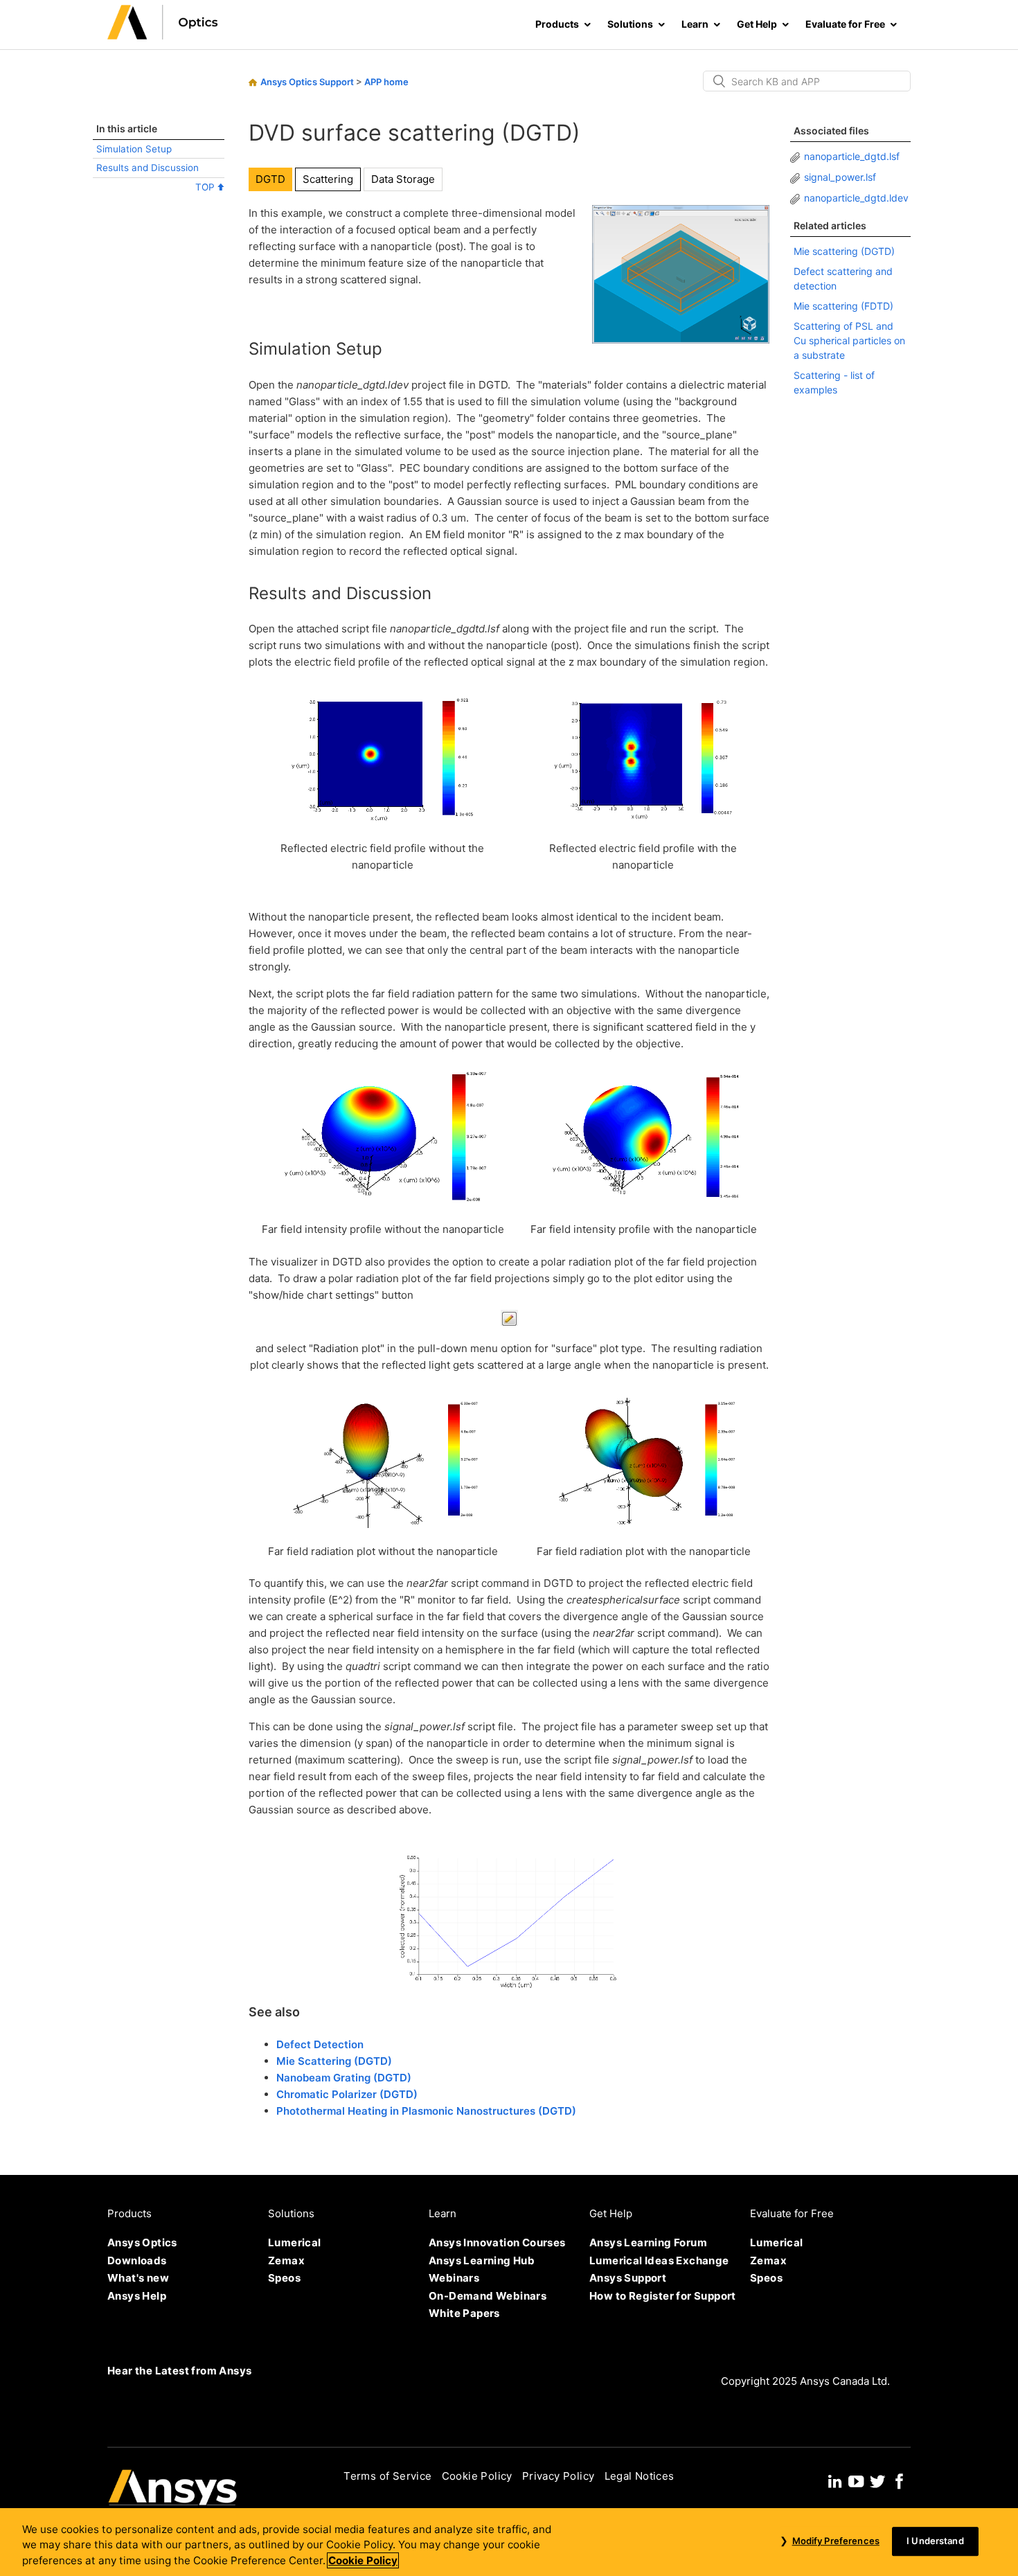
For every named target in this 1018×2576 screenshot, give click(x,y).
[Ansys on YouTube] (856, 2480)
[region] (509, 2542)
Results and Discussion (148, 168)
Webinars (454, 2278)
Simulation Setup (134, 149)
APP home (386, 82)
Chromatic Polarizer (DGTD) (347, 2094)
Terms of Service (387, 2476)
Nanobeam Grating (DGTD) (344, 2078)
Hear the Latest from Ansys (179, 2371)
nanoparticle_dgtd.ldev (856, 198)
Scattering (328, 179)
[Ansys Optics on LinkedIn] (835, 2480)
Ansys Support (628, 2278)
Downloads (137, 2260)
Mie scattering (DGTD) (844, 251)
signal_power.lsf (840, 177)
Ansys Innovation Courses (497, 2242)
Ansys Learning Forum (648, 2242)
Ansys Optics (142, 2242)
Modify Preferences (836, 2541)
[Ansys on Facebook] (900, 2480)
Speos (284, 2278)
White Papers (464, 2313)
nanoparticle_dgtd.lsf (852, 156)
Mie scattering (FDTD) (843, 306)
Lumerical (295, 2242)
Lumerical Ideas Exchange (659, 2260)
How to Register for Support (663, 2296)
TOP (206, 187)
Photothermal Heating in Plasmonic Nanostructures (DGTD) (426, 2111)
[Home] (163, 36)
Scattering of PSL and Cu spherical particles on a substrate (849, 340)
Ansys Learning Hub (482, 2260)
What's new (138, 2278)
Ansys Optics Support (307, 82)
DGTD (270, 179)
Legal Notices (640, 2476)
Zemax (286, 2260)
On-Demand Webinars (488, 2296)
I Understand (935, 2541)
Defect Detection (320, 2044)
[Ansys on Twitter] (877, 2480)
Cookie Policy (477, 2476)
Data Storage (403, 179)
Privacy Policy (559, 2476)
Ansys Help (137, 2296)
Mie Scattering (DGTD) (334, 2061)
